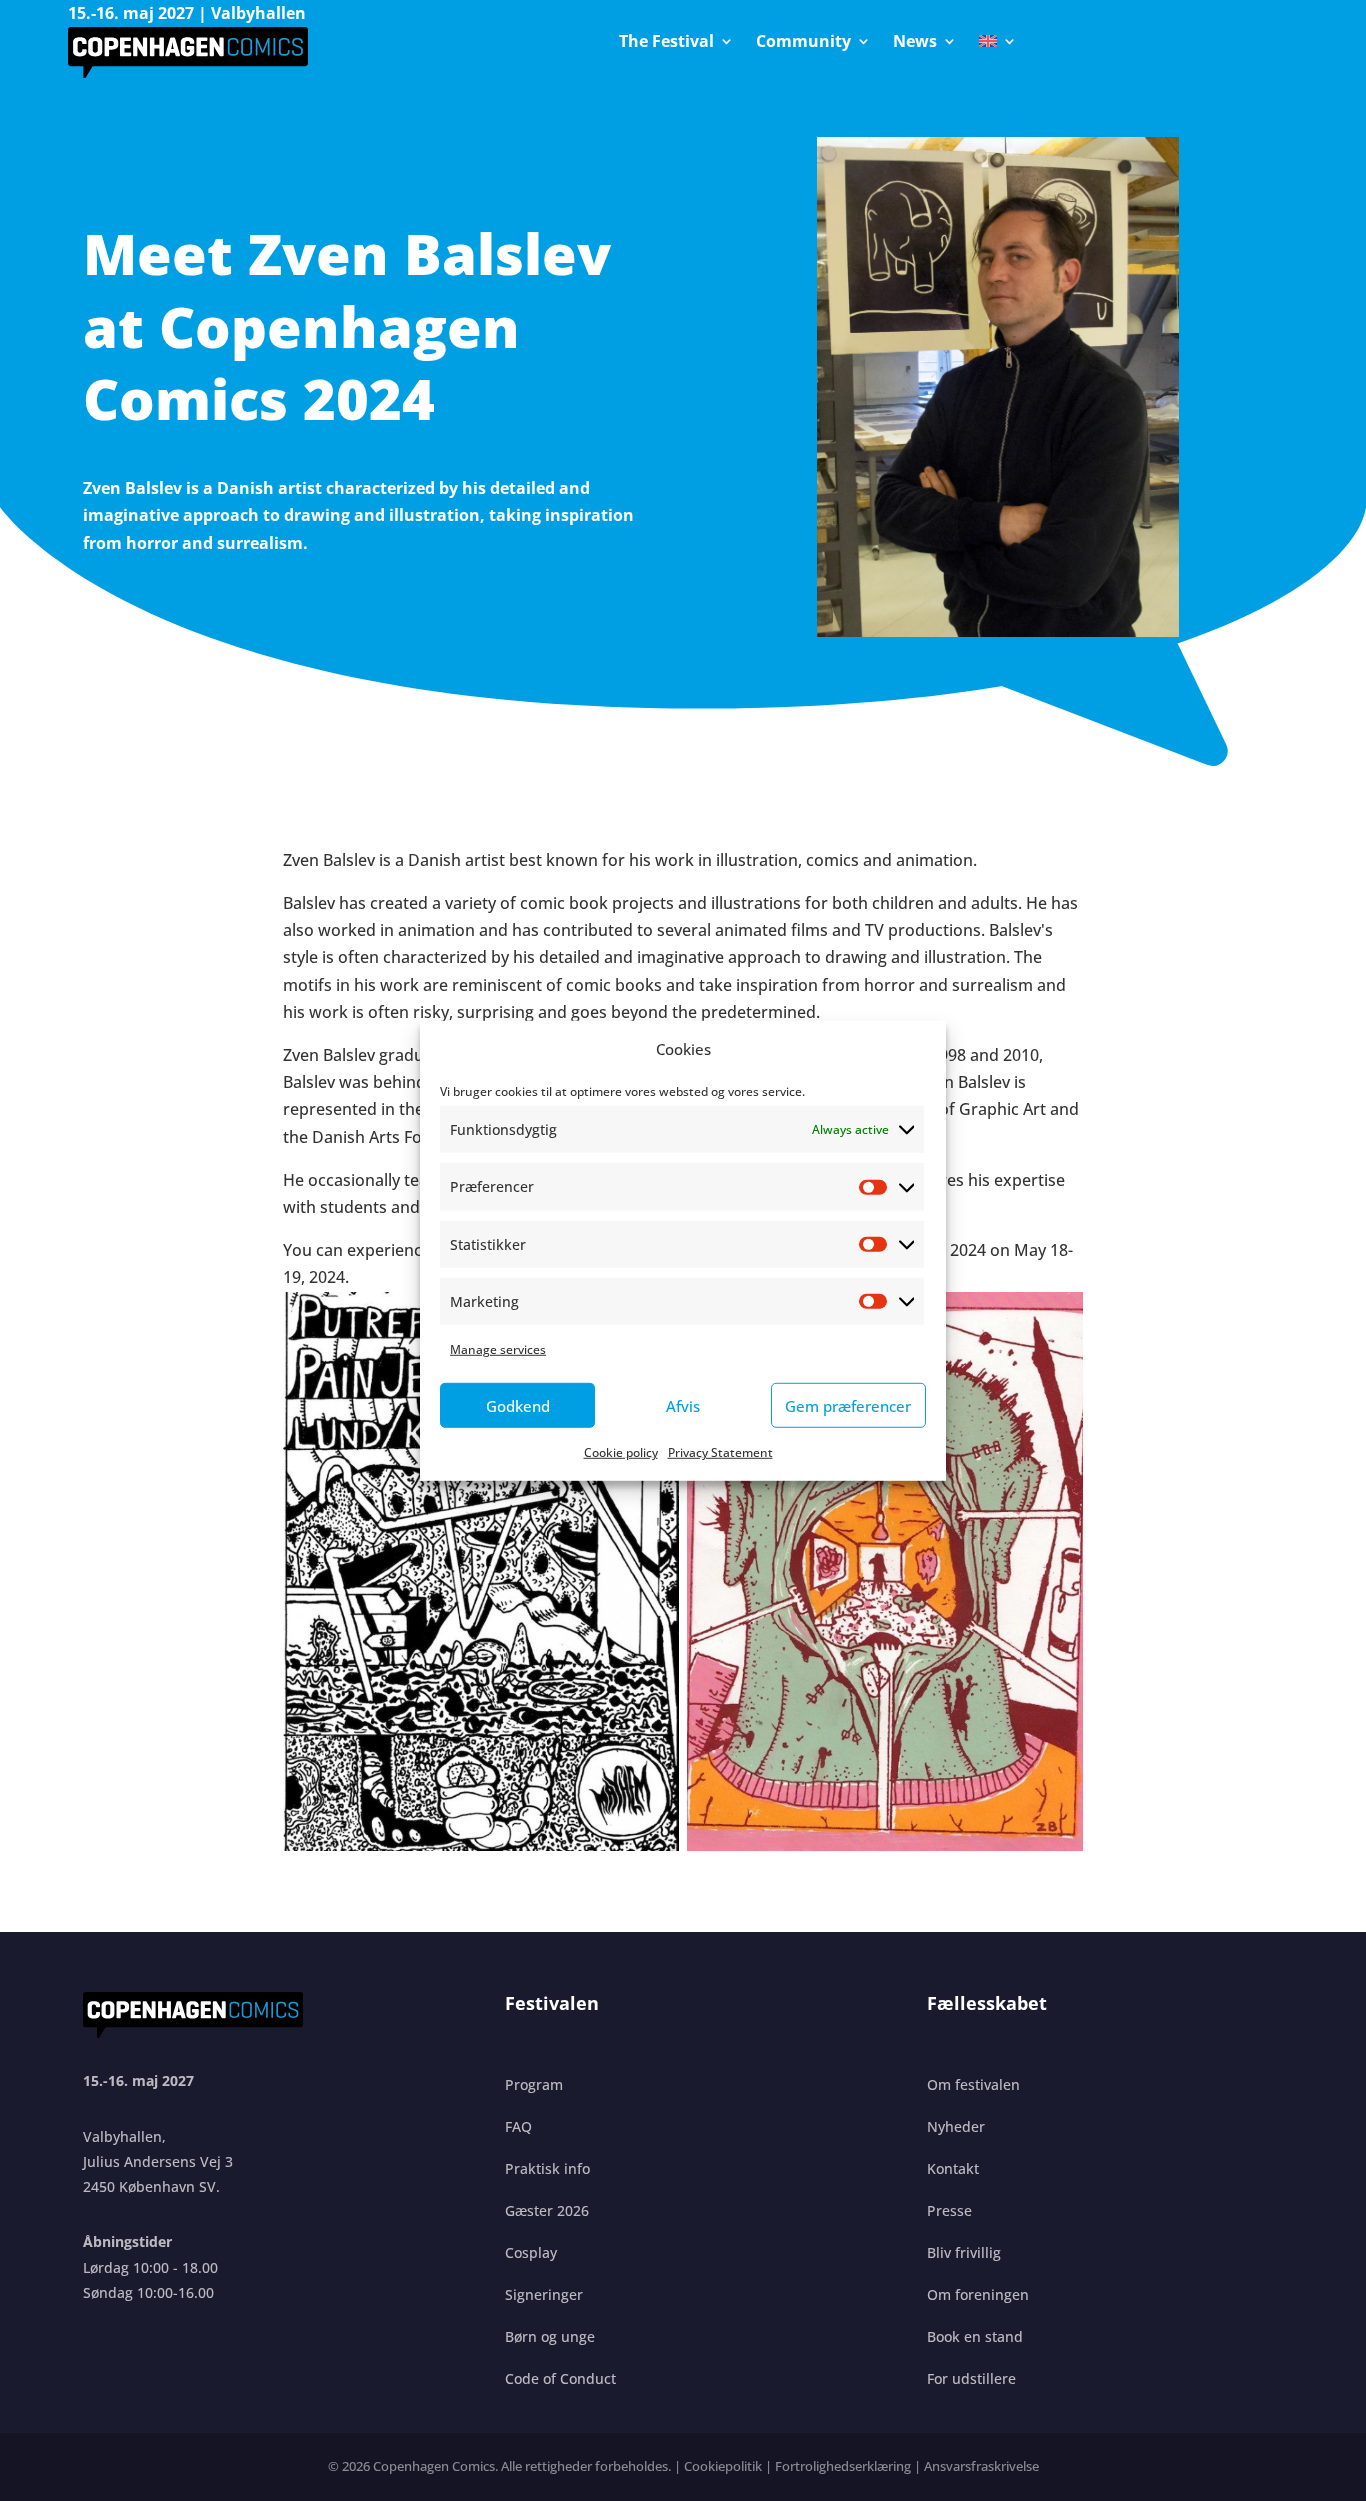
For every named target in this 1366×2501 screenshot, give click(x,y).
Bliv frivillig (964, 2252)
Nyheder (956, 2126)
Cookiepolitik (723, 2466)
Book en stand (975, 2336)
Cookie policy (621, 1452)
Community (803, 43)
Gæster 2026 (547, 2210)
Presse (949, 2210)
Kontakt (953, 2168)
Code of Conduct (560, 2378)
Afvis (683, 1405)
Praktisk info (547, 2168)
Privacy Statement (720, 1452)
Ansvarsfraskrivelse (981, 2466)
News (915, 43)
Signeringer (544, 2294)
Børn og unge (550, 2336)
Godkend (518, 1405)
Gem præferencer (848, 1405)
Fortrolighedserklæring (843, 2466)
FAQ (518, 2126)
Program (534, 2084)
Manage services (498, 1348)
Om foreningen (978, 2294)
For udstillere (971, 2378)
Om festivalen (973, 2084)
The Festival (666, 43)
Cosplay (531, 2252)
